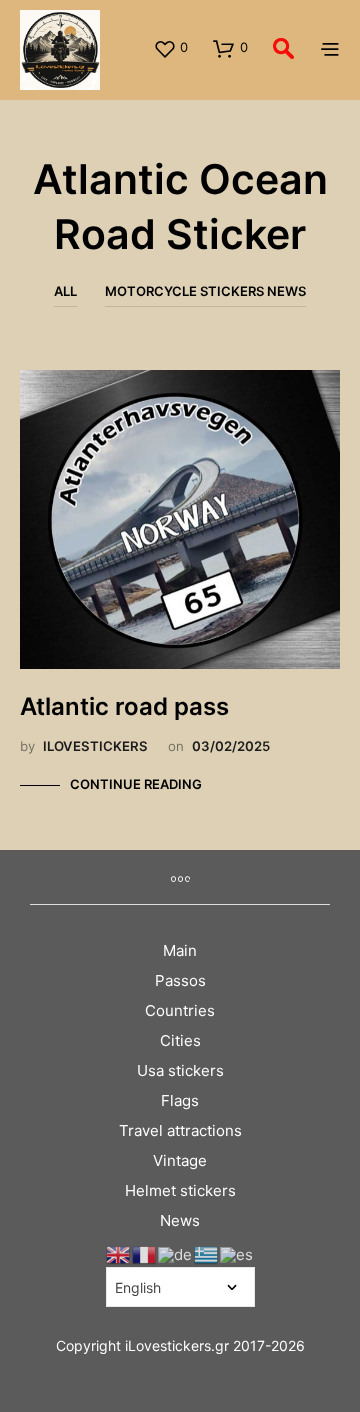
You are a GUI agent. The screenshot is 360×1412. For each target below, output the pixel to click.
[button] (170, 48)
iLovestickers (95, 746)
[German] (176, 1253)
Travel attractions (180, 1130)
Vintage (180, 1160)
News (180, 1220)
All (65, 291)
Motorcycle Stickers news (205, 291)
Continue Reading (136, 784)
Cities (180, 1040)
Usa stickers (180, 1070)
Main (180, 950)
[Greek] (207, 1253)
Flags (180, 1100)
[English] (119, 1253)
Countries (180, 1010)
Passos (180, 980)
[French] (145, 1253)
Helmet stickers (180, 1190)
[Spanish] (237, 1253)
